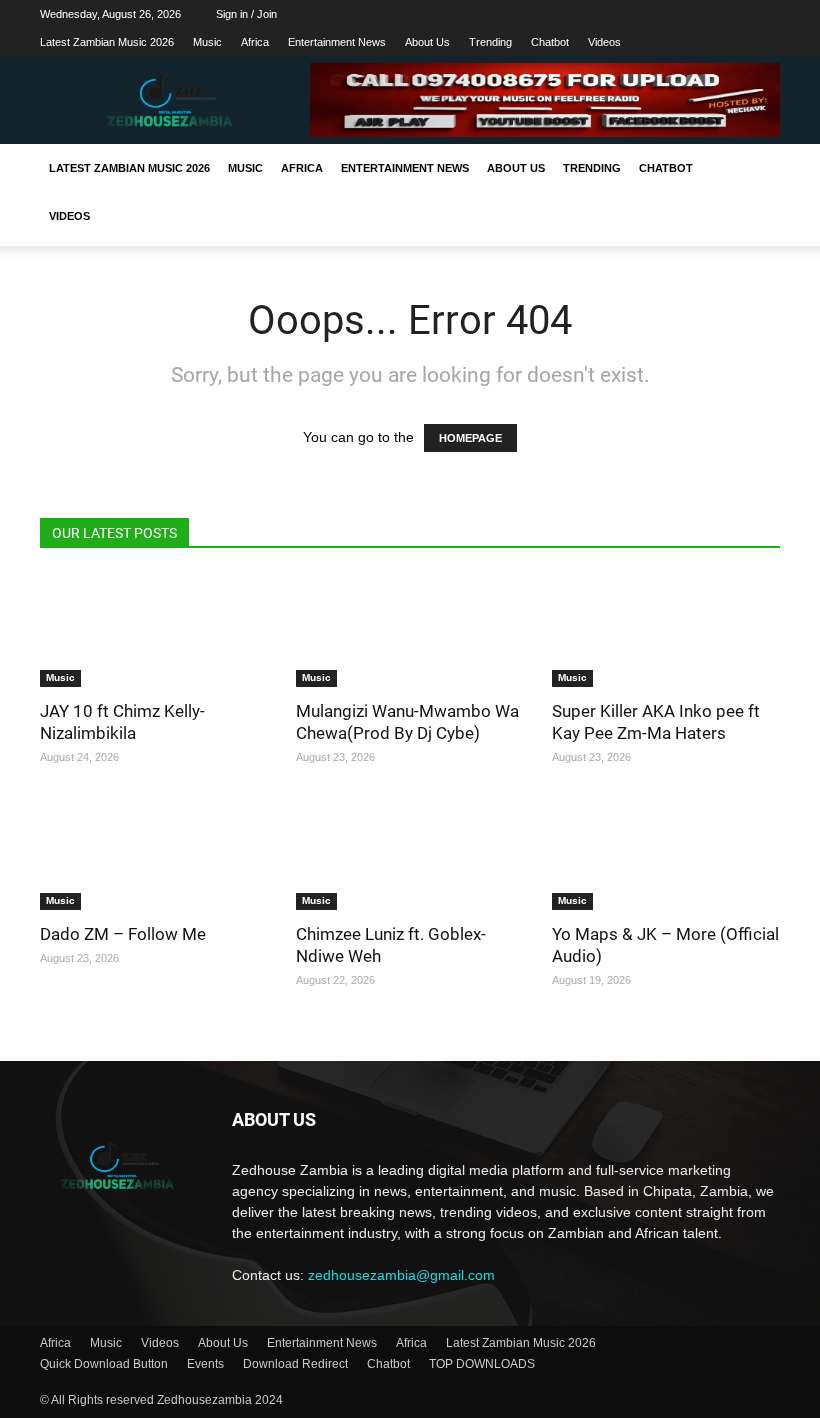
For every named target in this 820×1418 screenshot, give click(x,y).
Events (205, 1364)
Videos (604, 42)
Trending (490, 42)
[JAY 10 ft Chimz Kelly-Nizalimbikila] (154, 630)
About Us (427, 42)
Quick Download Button (104, 1364)
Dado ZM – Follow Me (123, 934)
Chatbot (550, 42)
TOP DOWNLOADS (482, 1364)
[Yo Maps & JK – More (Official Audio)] (666, 854)
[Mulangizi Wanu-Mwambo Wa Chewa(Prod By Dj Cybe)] (410, 630)
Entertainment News (337, 42)
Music (207, 42)
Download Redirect (295, 1364)
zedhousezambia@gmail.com (401, 1275)
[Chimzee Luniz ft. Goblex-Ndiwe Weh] (410, 854)
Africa (255, 42)
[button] (756, 169)
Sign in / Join (246, 14)
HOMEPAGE (470, 438)
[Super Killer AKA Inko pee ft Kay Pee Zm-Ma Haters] (666, 630)
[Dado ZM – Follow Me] (154, 854)
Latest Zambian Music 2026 (107, 42)
